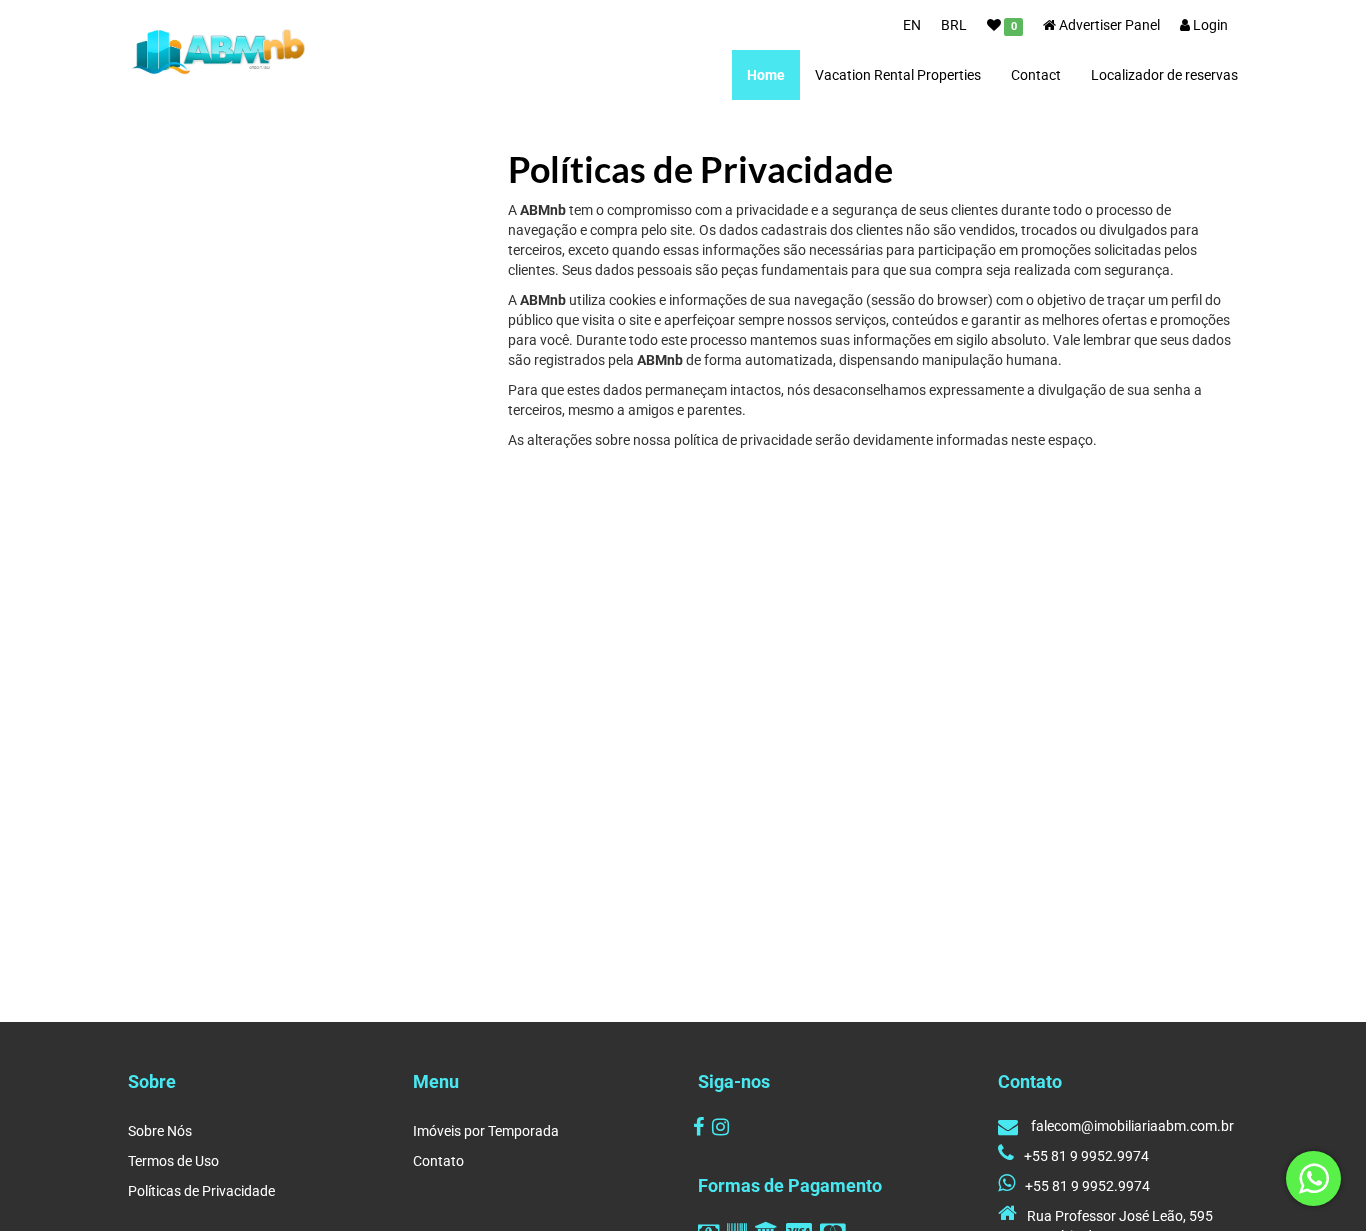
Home (766, 75)
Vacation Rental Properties (898, 75)
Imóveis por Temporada (486, 1131)
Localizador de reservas (1164, 75)
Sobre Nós (160, 1131)
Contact (1036, 75)
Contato (438, 1161)
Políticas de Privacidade (201, 1191)
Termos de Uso (173, 1161)
